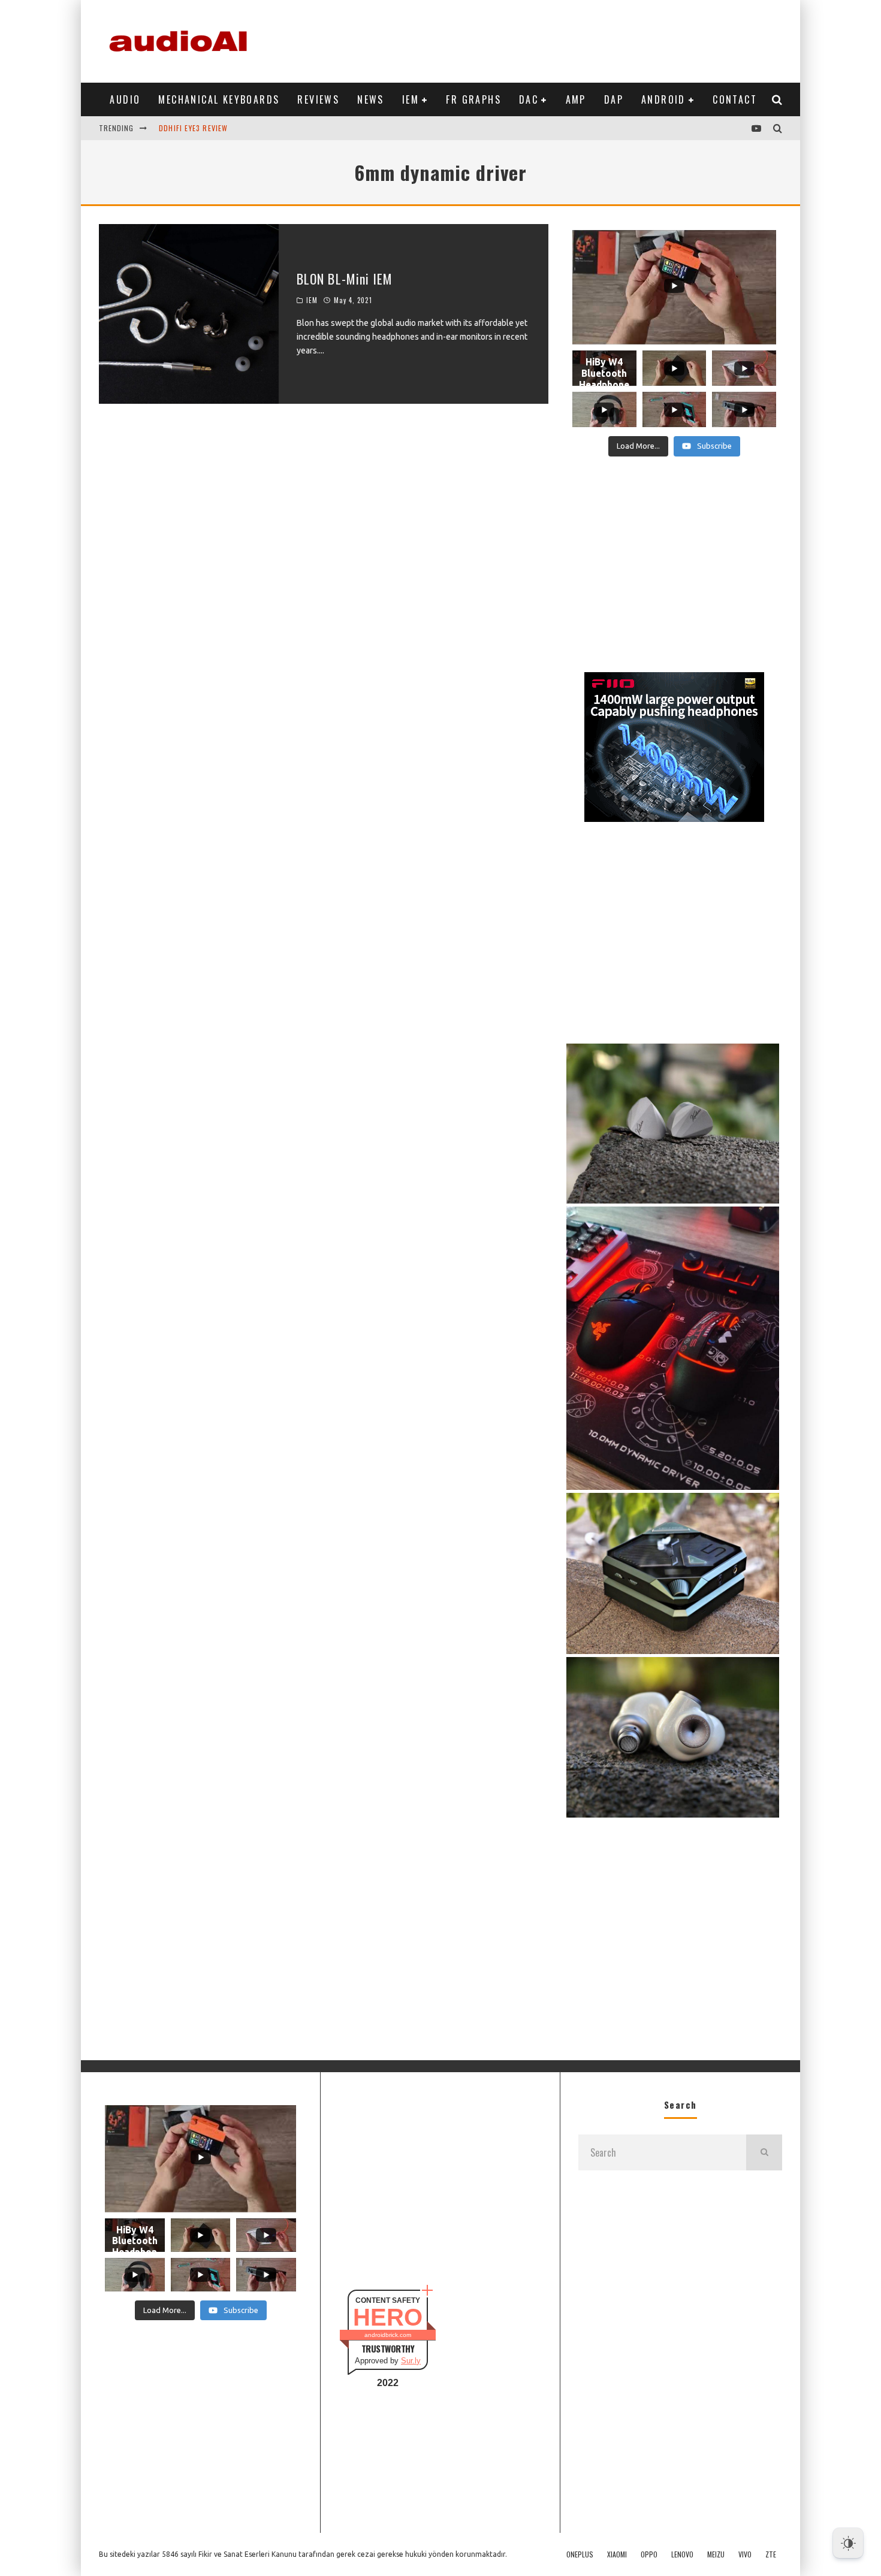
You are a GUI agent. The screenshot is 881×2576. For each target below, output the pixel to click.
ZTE (771, 2554)
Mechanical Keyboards (219, 99)
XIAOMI (617, 2554)
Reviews (318, 99)
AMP (576, 99)
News (371, 99)
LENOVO (682, 2554)
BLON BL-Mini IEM (345, 279)
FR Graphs (473, 99)
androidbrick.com (388, 2335)
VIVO (745, 2554)
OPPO (649, 2554)
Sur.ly (411, 2361)
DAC (529, 99)
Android (663, 99)
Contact (735, 99)
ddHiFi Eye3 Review (194, 128)
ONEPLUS (580, 2554)
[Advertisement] (564, 39)
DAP (614, 99)
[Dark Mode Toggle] (848, 2543)
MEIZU (716, 2554)
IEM (411, 99)
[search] (764, 2152)
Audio (125, 99)
